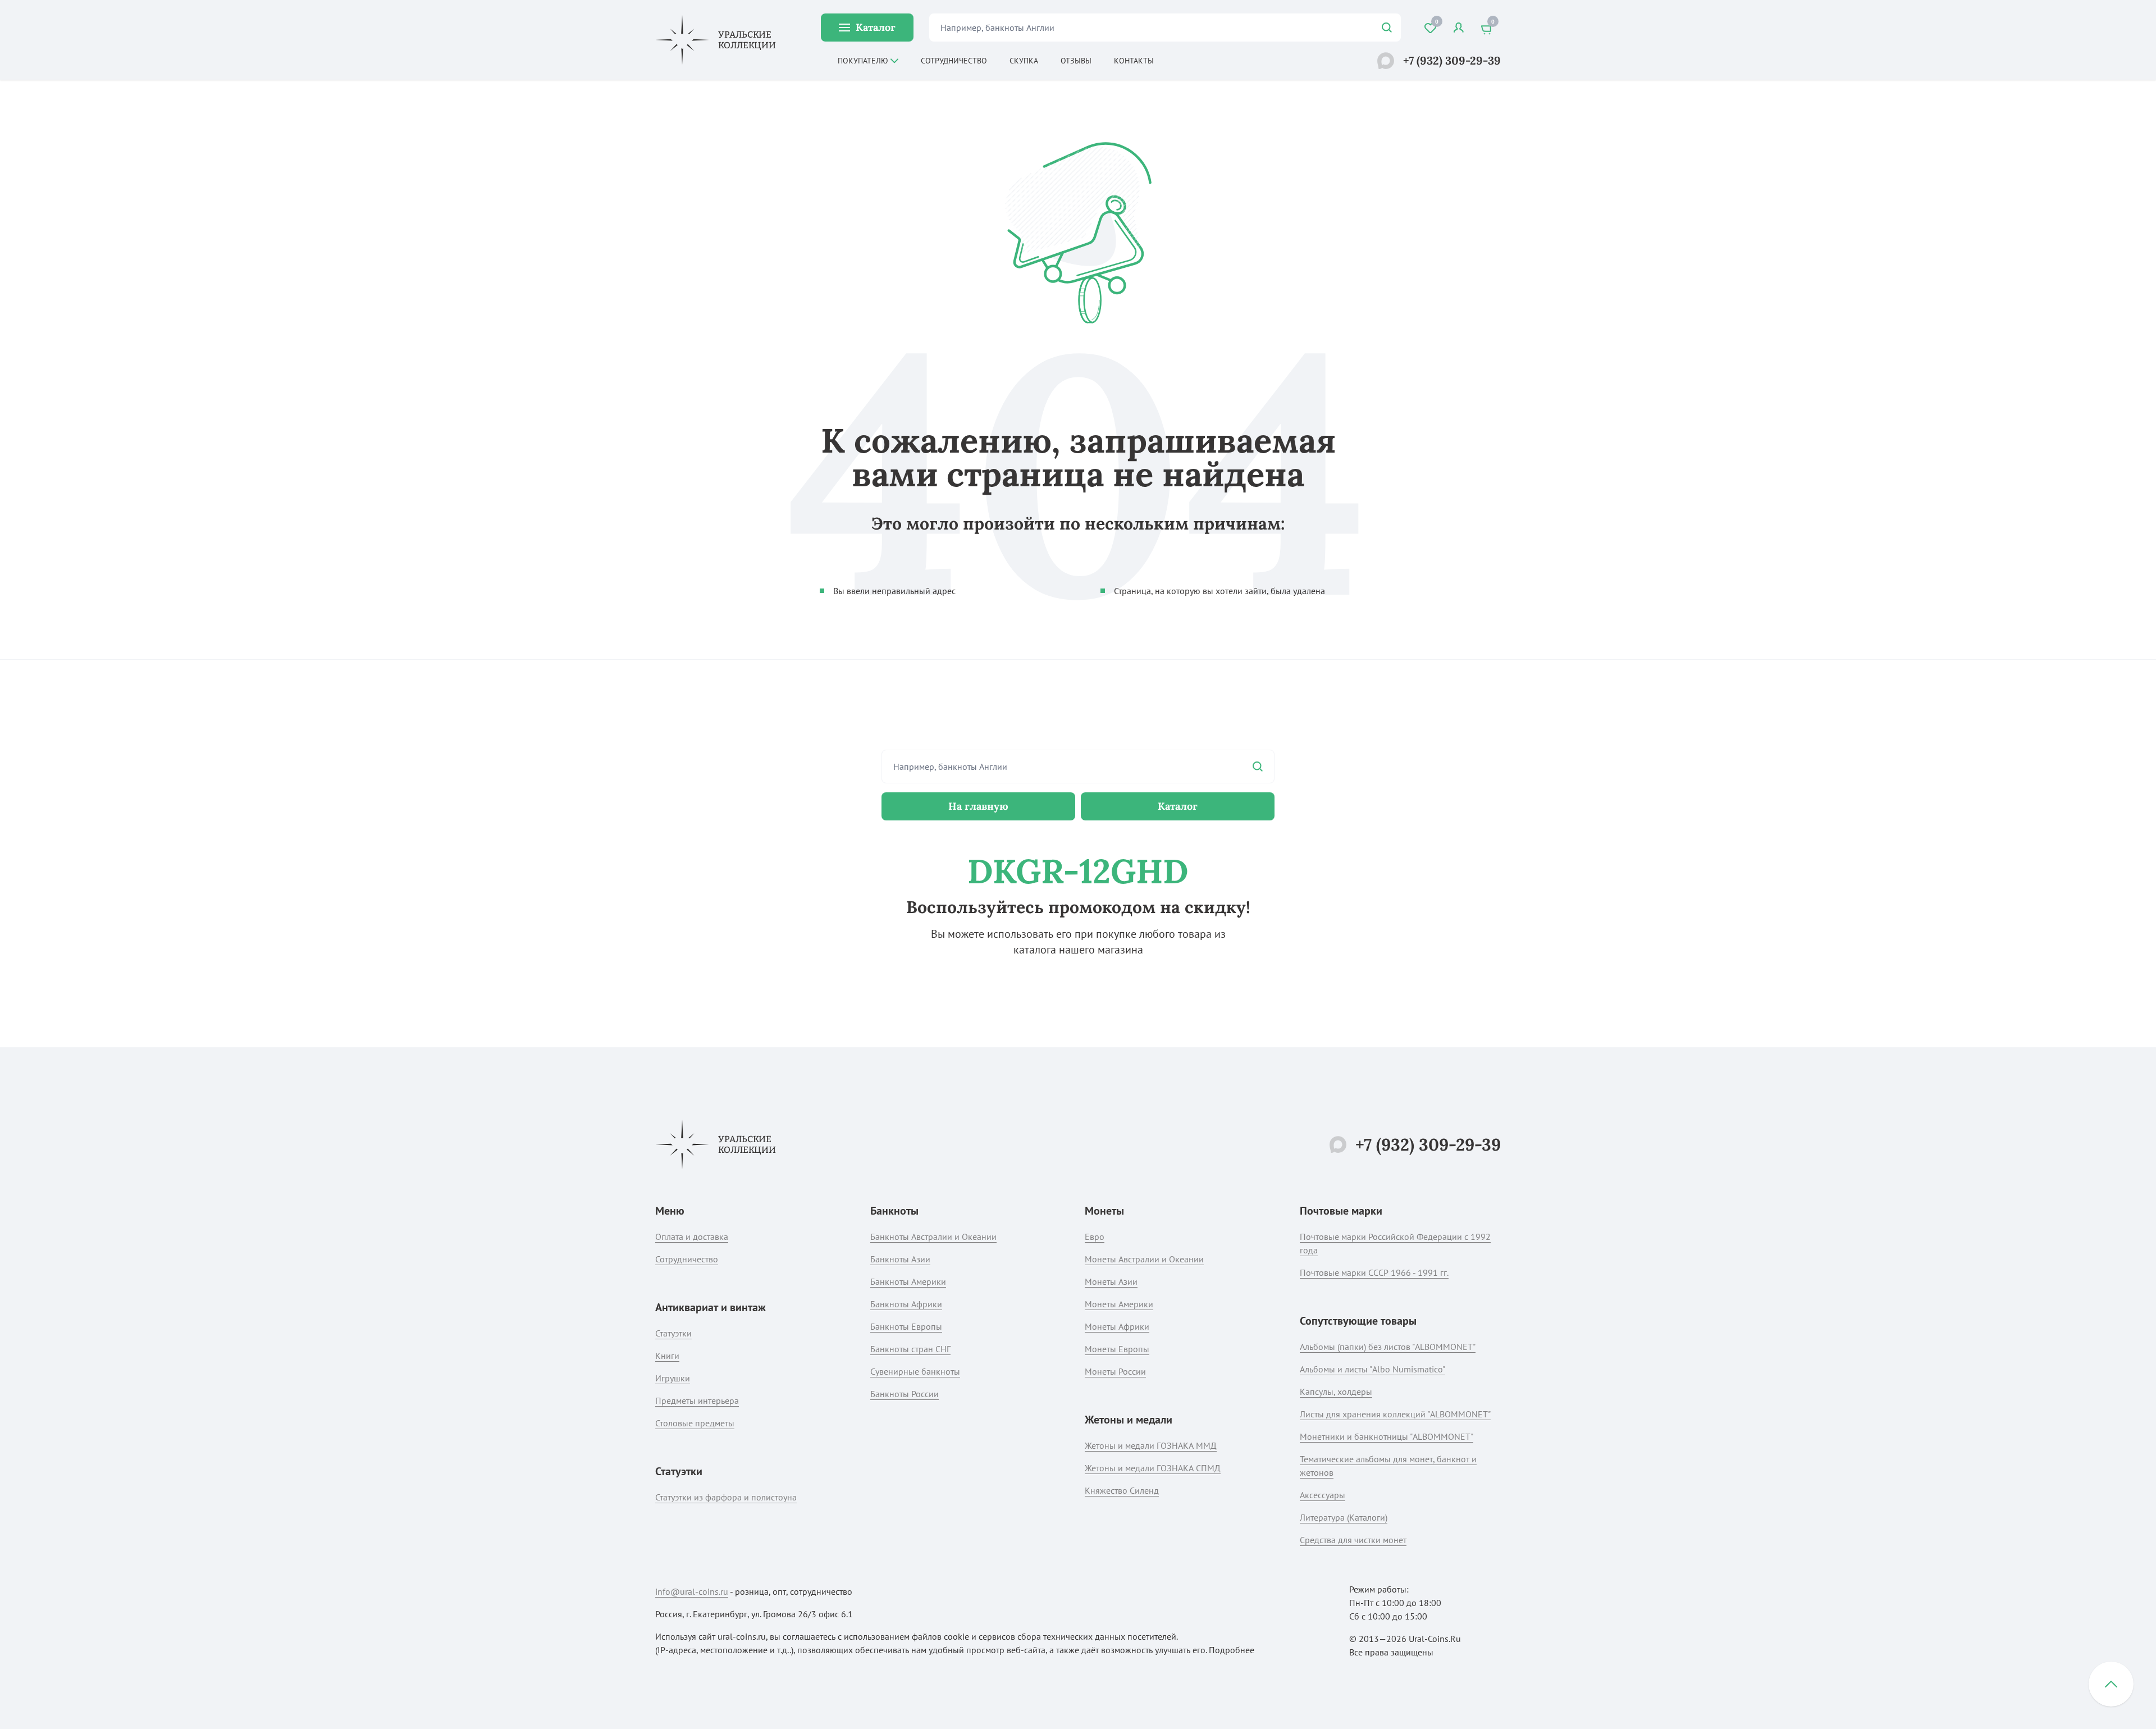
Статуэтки (673, 1333)
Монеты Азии (1111, 1281)
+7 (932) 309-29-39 (1452, 60)
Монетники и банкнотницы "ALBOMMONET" (1387, 1436)
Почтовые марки (1341, 1211)
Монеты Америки (1119, 1304)
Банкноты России (905, 1394)
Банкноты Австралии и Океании (933, 1237)
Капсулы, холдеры (1336, 1392)
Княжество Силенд (1122, 1490)
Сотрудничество (954, 61)
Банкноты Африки (906, 1304)
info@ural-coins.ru (692, 1591)
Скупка (1024, 61)
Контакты (1134, 61)
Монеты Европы (1117, 1349)
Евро (1095, 1237)
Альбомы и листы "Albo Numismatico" (1372, 1369)
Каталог (876, 27)
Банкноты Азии (900, 1259)
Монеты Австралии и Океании (1144, 1259)
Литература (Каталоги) (1344, 1517)
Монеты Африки (1117, 1326)
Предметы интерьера (697, 1400)
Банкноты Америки (908, 1281)
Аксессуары (1323, 1495)
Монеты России (1115, 1371)
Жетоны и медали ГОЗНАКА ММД (1151, 1445)
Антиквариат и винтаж (711, 1307)
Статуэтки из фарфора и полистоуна (726, 1497)
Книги (667, 1356)
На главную (978, 806)
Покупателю (863, 61)
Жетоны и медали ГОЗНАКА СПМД (1153, 1468)
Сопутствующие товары (1358, 1321)
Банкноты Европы (906, 1326)
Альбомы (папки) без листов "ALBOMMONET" (1388, 1347)
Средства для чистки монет (1353, 1540)
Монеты (1104, 1211)
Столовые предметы (695, 1423)
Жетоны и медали (1129, 1420)
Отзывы (1076, 61)
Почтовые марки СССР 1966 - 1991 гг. (1374, 1272)
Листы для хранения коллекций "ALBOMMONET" (1395, 1414)
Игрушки (673, 1378)
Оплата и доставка (692, 1237)
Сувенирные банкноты (915, 1371)
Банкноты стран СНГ (910, 1349)
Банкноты (894, 1211)
